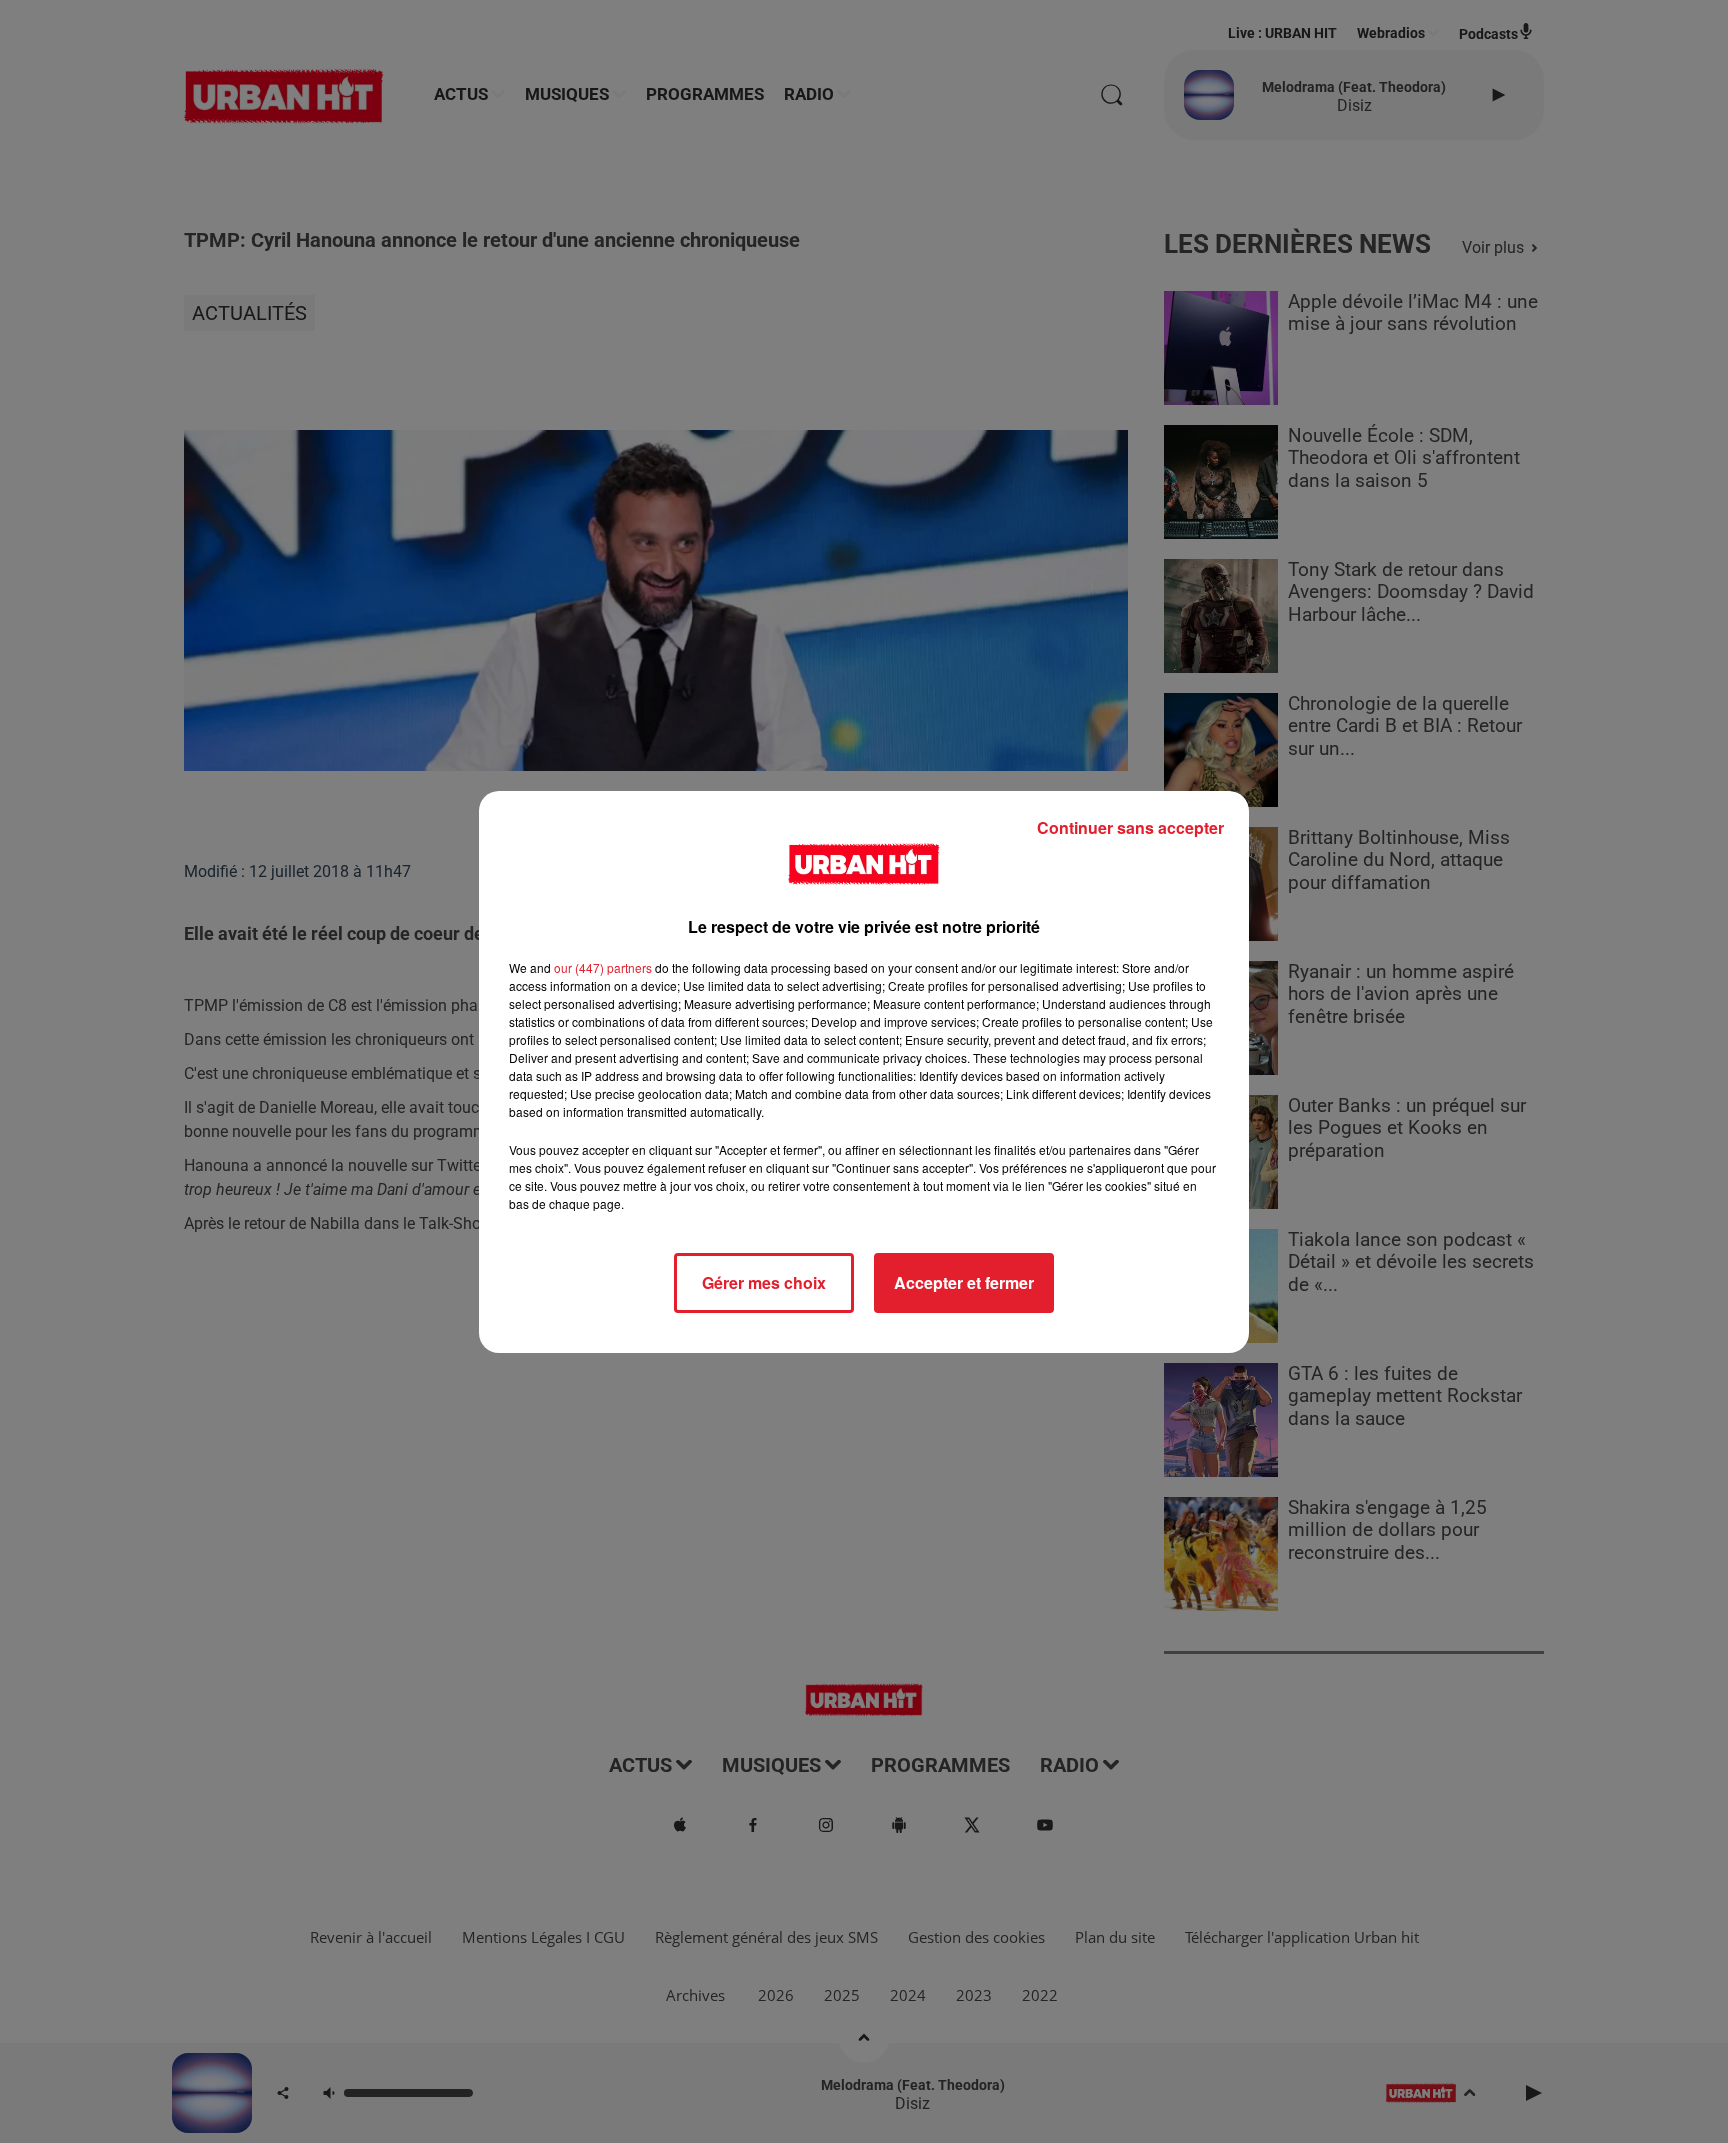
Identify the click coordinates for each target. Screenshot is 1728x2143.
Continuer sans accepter (1130, 827)
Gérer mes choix (764, 1282)
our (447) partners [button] (603, 967)
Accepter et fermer (964, 1282)
